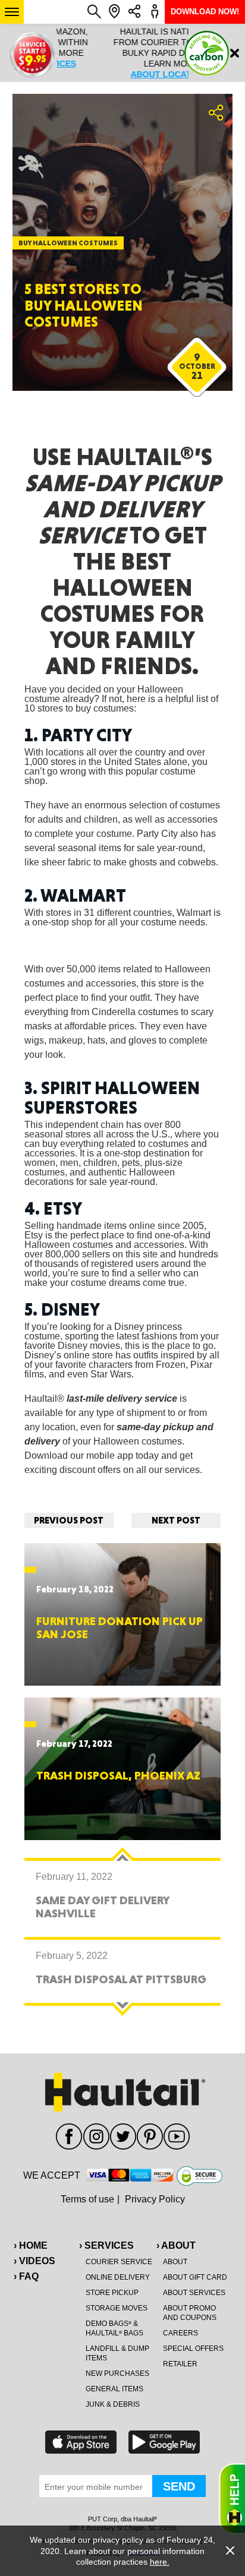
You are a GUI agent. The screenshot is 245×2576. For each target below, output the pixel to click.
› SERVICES (106, 2245)
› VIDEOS (34, 2261)
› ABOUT (176, 2245)
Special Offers (193, 2349)
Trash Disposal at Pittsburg (121, 1979)
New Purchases (117, 2373)
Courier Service (119, 2262)
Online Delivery (118, 2277)
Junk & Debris (113, 2404)
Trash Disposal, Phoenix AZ (118, 1775)
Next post (176, 1520)
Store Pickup (112, 2293)
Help (232, 2499)
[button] (12, 12)
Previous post (69, 1520)
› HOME (31, 2245)
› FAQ (26, 2276)
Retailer (180, 2364)
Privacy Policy (155, 2199)
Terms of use (87, 2199)
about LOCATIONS (122, 74)
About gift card (195, 2277)
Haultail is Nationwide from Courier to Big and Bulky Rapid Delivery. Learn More (122, 53)
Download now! (205, 12)
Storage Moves (117, 2308)
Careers (180, 2333)
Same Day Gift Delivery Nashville (102, 1907)
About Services (194, 2293)
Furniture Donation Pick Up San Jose (120, 1627)
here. (160, 2562)
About (175, 2262)
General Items (114, 2389)
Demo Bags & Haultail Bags (114, 2328)
